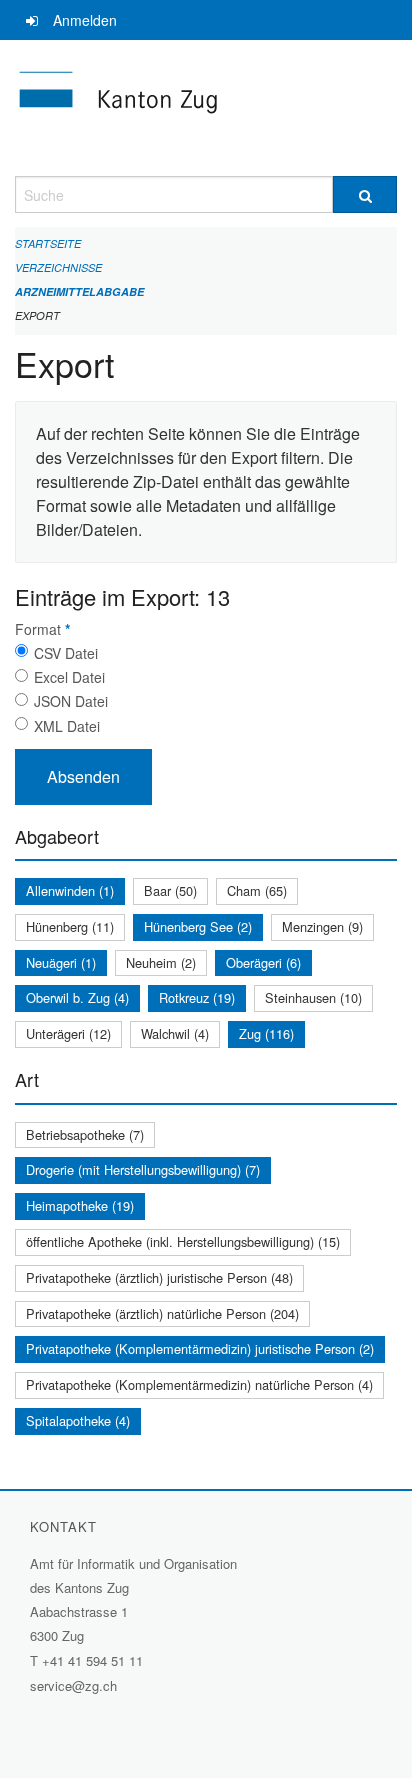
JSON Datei (71, 701)
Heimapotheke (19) (80, 1205)
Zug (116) (266, 1033)
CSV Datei (66, 653)
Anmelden (85, 20)
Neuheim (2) (161, 962)
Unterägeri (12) (68, 1033)
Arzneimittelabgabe (79, 291)
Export (37, 315)
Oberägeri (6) (263, 962)
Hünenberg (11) (70, 926)
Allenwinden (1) (70, 890)
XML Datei (67, 726)
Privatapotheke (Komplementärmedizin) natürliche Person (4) (199, 1384)
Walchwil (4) (175, 1033)
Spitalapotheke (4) (78, 1420)
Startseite (48, 243)
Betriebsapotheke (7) (85, 1134)
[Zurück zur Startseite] (206, 108)
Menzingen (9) (322, 926)
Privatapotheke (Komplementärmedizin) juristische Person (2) (200, 1348)
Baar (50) (170, 890)
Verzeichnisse (58, 267)
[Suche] (365, 194)
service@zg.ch (73, 1685)
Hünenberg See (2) (198, 926)
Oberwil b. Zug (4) (77, 997)
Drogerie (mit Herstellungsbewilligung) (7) (143, 1169)
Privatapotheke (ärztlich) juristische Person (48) (159, 1277)
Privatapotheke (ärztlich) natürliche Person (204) (162, 1313)
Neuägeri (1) (61, 962)
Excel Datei (69, 677)
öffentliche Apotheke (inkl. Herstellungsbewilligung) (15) (183, 1241)
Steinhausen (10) (313, 997)
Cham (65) (257, 890)
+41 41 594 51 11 (92, 1660)
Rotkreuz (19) (197, 997)
